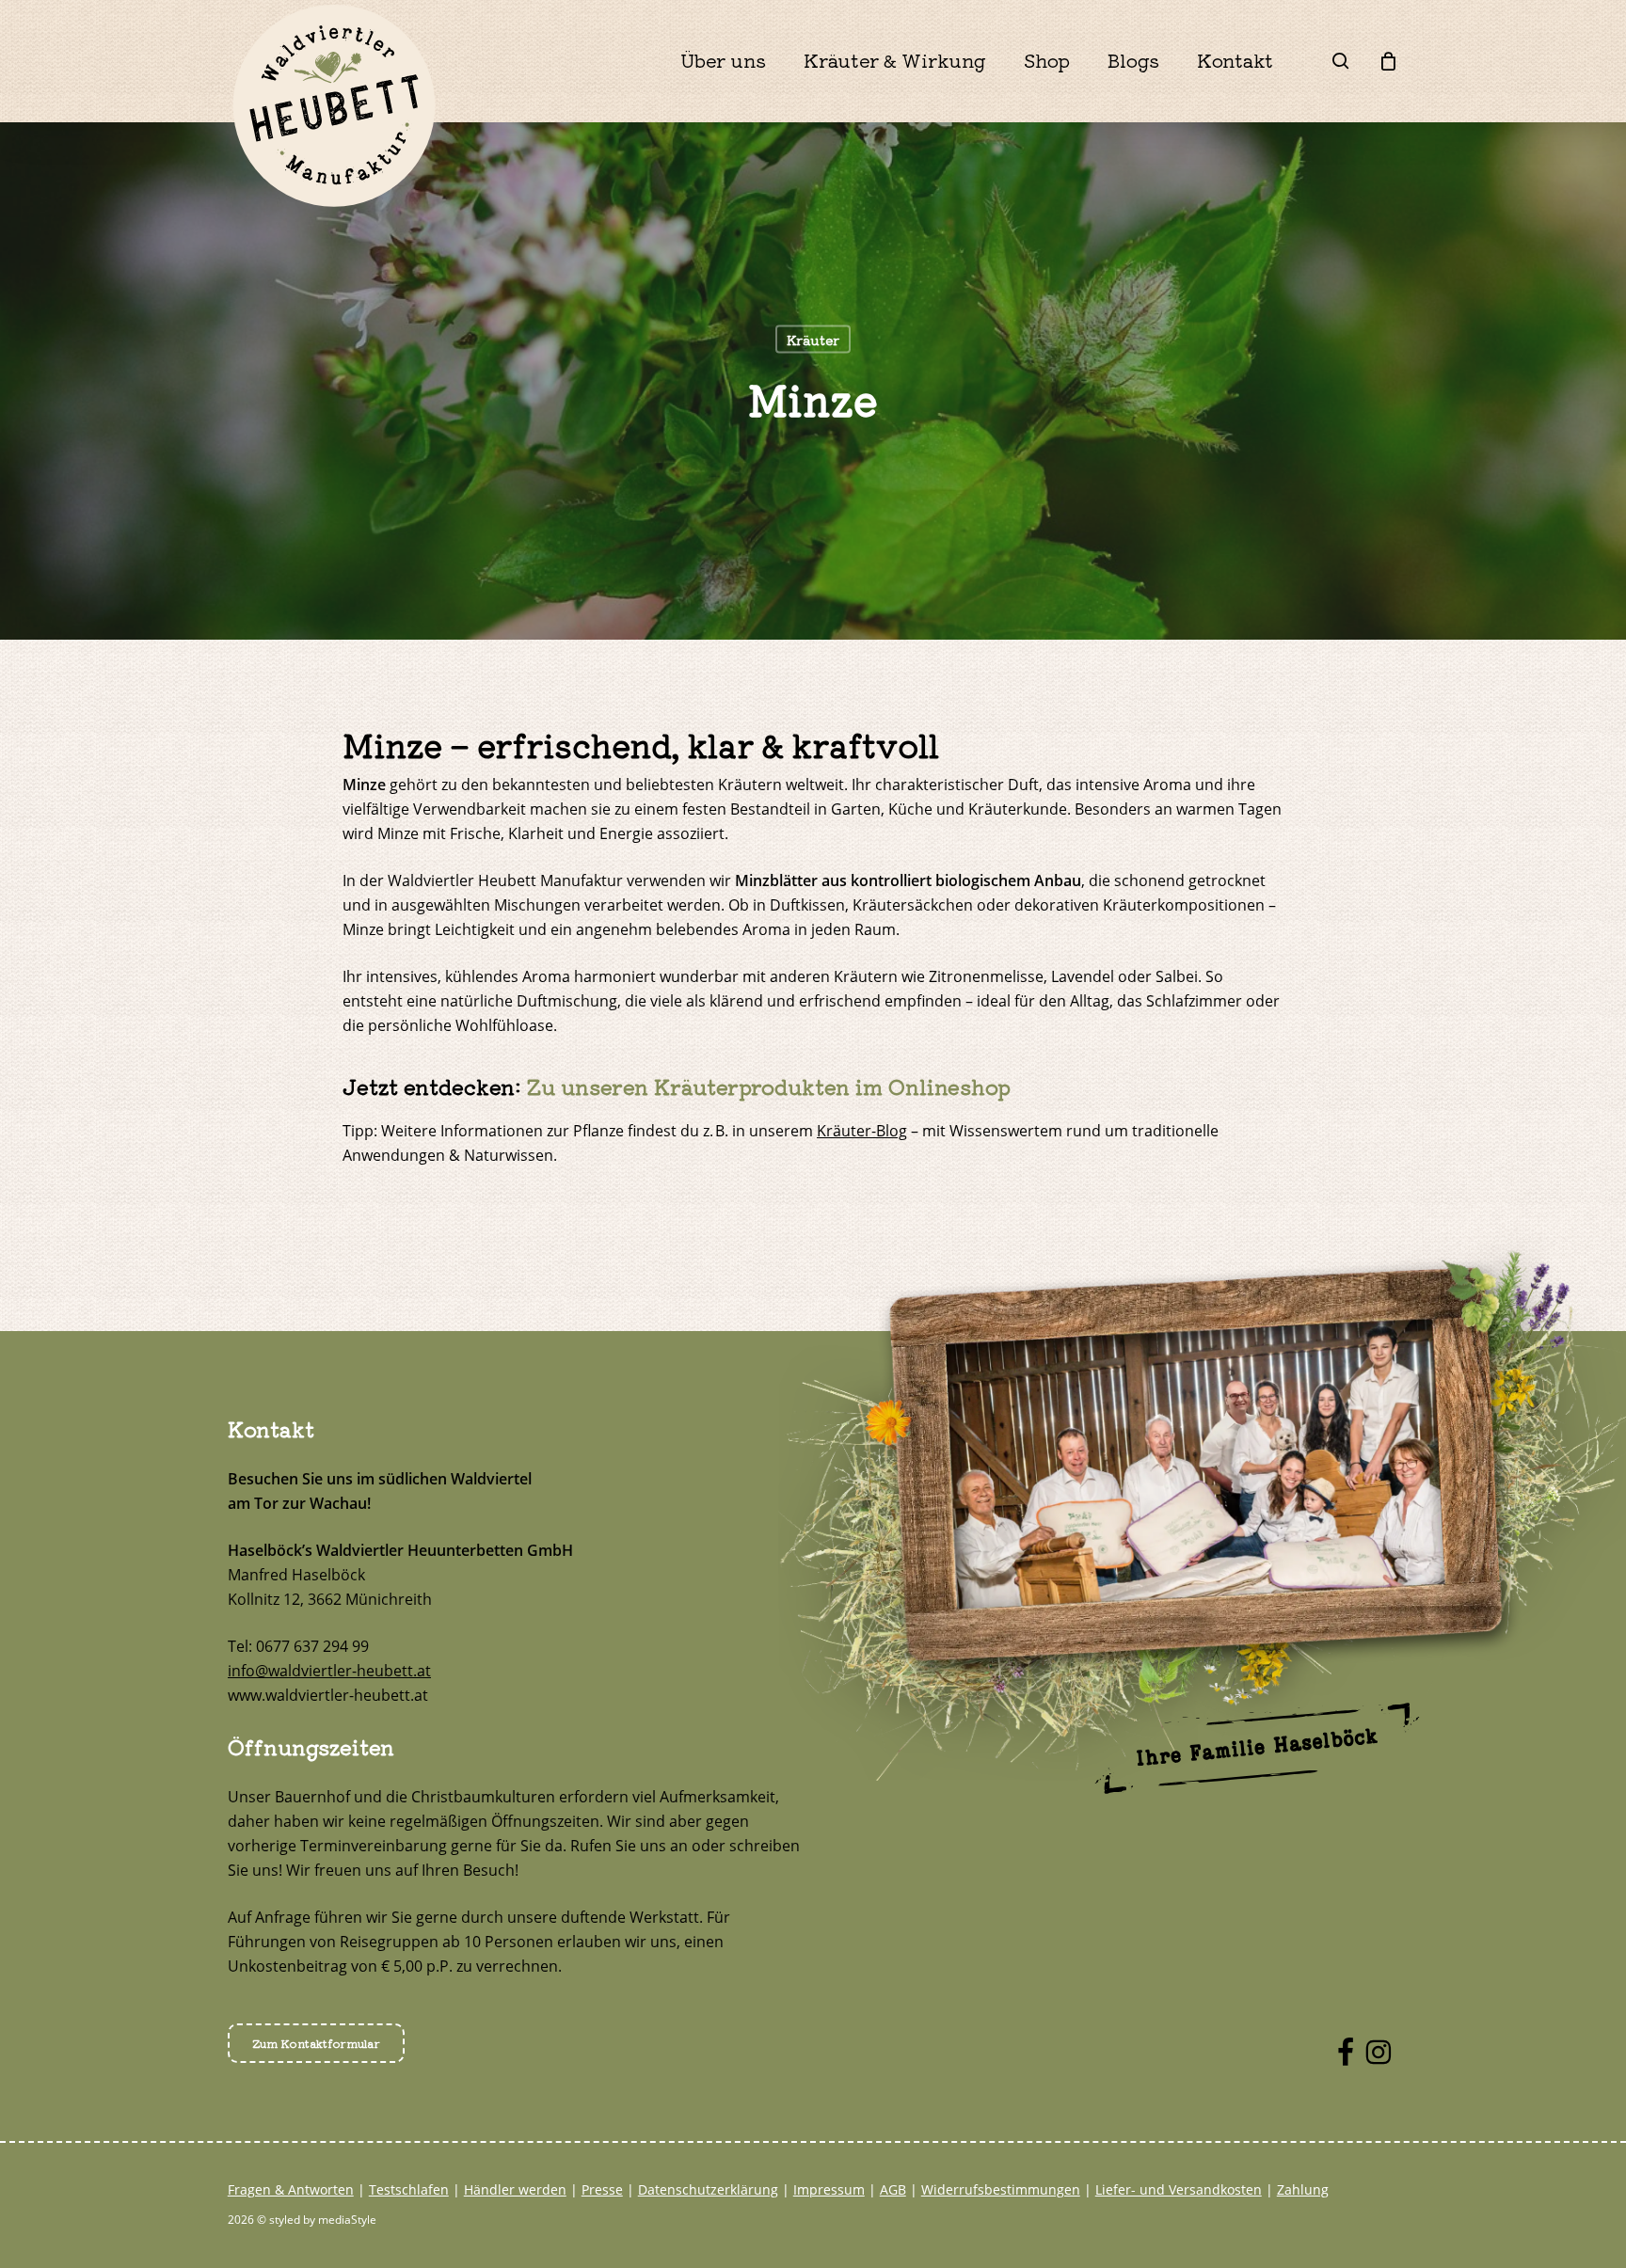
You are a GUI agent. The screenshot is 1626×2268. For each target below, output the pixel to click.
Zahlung (1303, 2189)
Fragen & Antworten (291, 2189)
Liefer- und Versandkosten (1179, 2189)
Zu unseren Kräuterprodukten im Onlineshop (769, 1086)
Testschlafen (409, 2189)
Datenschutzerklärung (708, 2189)
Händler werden (515, 2189)
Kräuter (813, 340)
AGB (893, 2189)
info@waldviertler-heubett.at (329, 1671)
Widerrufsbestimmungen (1001, 2189)
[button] (316, 2043)
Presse (602, 2189)
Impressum (829, 2189)
